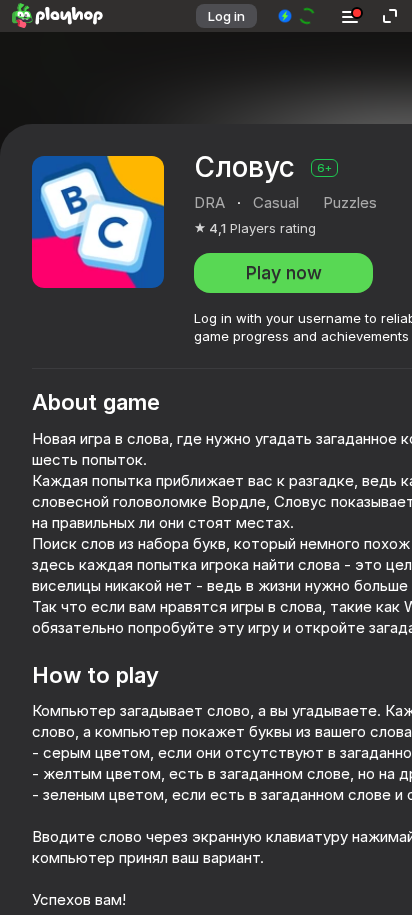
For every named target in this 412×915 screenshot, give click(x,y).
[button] (297, 16)
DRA (209, 202)
